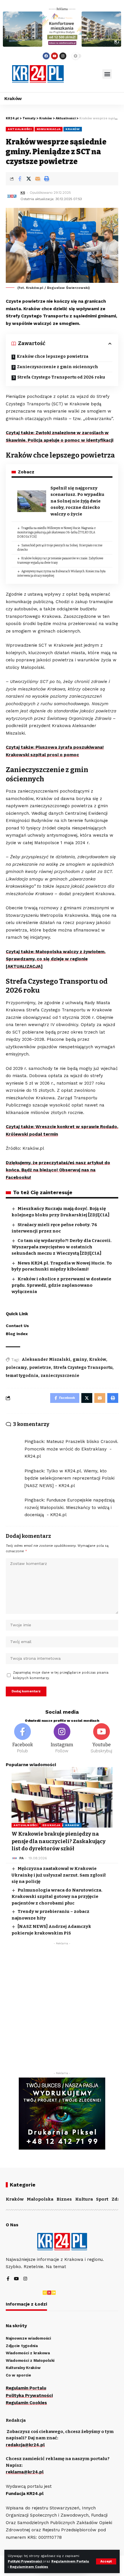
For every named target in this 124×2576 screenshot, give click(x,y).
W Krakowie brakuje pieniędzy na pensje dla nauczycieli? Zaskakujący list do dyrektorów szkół (59, 1841)
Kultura (84, 2199)
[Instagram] (63, 56)
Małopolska (40, 2199)
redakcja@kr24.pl (25, 2445)
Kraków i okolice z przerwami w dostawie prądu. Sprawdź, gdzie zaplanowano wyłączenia (61, 1285)
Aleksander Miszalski (46, 1359)
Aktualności (20, 129)
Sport (102, 2199)
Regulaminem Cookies (29, 2567)
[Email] (37, 179)
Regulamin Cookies (26, 2403)
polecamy (16, 1368)
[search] (83, 74)
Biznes (64, 2199)
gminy (80, 1359)
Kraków (73, 129)
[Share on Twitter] (29, 179)
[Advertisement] (62, 2010)
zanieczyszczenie (60, 1376)
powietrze (40, 1368)
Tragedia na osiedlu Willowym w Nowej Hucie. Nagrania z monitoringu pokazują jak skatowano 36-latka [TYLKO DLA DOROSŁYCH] (57, 532)
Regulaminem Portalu (70, 2561)
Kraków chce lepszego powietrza (53, 356)
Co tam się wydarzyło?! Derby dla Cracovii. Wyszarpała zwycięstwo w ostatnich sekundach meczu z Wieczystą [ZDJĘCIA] (62, 1247)
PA (21, 1858)
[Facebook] (46, 56)
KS (23, 193)
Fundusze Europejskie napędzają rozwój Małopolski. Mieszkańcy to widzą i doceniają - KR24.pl (69, 1507)
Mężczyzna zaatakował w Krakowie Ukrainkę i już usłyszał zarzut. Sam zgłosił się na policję (59, 1875)
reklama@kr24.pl (25, 2472)
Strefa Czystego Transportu (83, 1368)
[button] (107, 74)
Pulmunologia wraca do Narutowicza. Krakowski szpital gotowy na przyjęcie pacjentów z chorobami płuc (57, 1897)
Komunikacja (49, 129)
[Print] (46, 179)
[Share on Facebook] (20, 179)
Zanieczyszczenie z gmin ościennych (58, 367)
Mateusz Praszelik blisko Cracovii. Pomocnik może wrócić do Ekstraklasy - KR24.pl (71, 1449)
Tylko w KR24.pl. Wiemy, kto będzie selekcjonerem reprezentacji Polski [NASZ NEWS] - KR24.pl (69, 1478)
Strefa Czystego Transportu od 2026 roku (61, 377)
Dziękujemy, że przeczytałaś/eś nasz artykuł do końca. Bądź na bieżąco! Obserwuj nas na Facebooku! (58, 1170)
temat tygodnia (22, 1376)
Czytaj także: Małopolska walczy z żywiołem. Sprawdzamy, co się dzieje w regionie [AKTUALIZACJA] (56, 959)
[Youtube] (55, 56)
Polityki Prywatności (25, 2561)
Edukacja (51, 1825)
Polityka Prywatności (29, 2396)
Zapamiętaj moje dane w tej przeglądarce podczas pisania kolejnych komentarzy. (61, 1675)
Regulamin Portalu (26, 2388)
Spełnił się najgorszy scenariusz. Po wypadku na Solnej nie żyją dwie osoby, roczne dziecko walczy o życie (77, 501)
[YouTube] (16, 2279)
